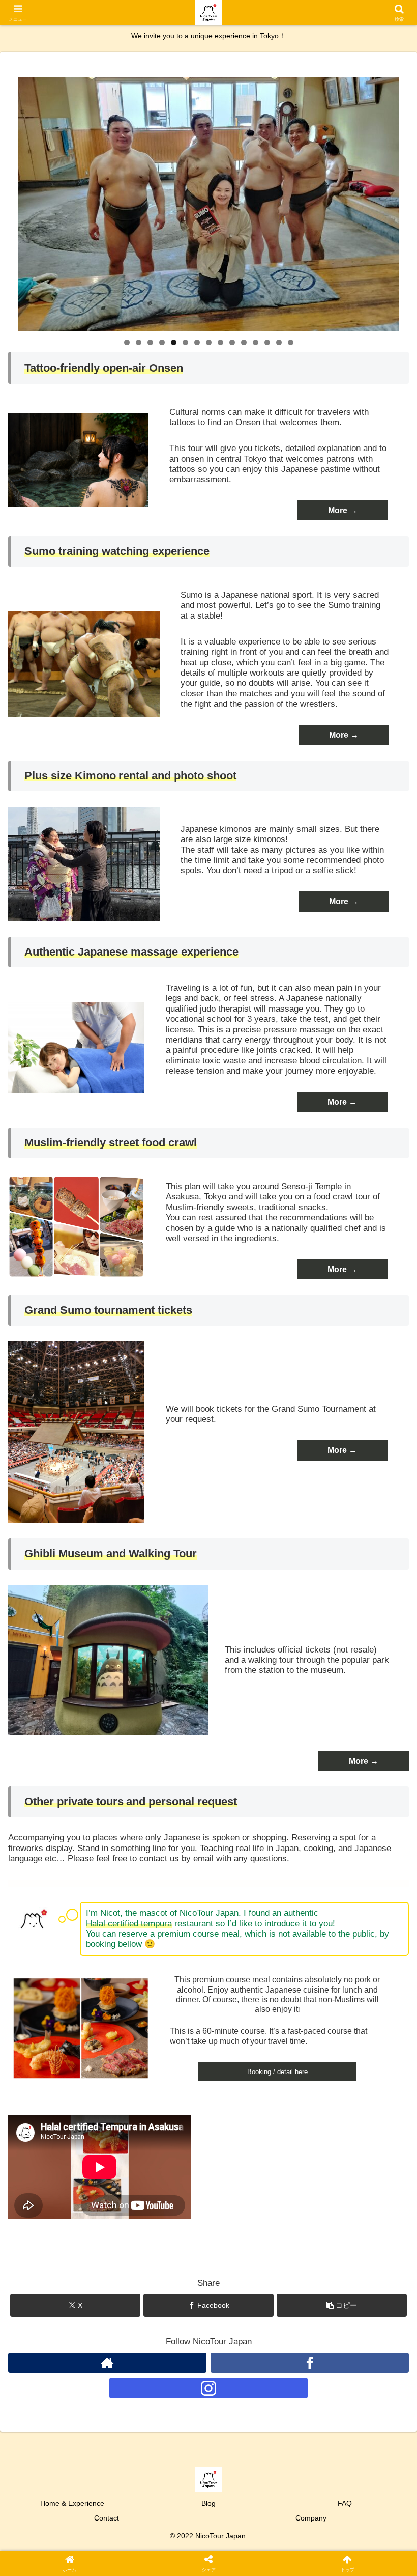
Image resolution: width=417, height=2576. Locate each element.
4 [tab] (162, 342)
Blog (208, 2503)
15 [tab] (291, 342)
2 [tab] (139, 342)
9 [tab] (220, 342)
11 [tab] (244, 342)
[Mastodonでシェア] (162, 2527)
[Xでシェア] (69, 2527)
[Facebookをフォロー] (310, 2363)
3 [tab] (150, 342)
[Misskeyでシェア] (348, 2527)
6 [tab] (185, 342)
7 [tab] (197, 342)
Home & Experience (72, 2503)
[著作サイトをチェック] (107, 2363)
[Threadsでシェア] (162, 2555)
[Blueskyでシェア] (255, 2527)
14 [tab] (279, 342)
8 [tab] (209, 342)
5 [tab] (174, 342)
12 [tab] (256, 342)
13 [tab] (267, 342)
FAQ (345, 2503)
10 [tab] (232, 342)
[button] (342, 2305)
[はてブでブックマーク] (255, 2555)
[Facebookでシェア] (69, 2555)
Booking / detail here (277, 2072)
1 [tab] (127, 342)
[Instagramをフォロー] (208, 2388)
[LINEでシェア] (348, 2555)
